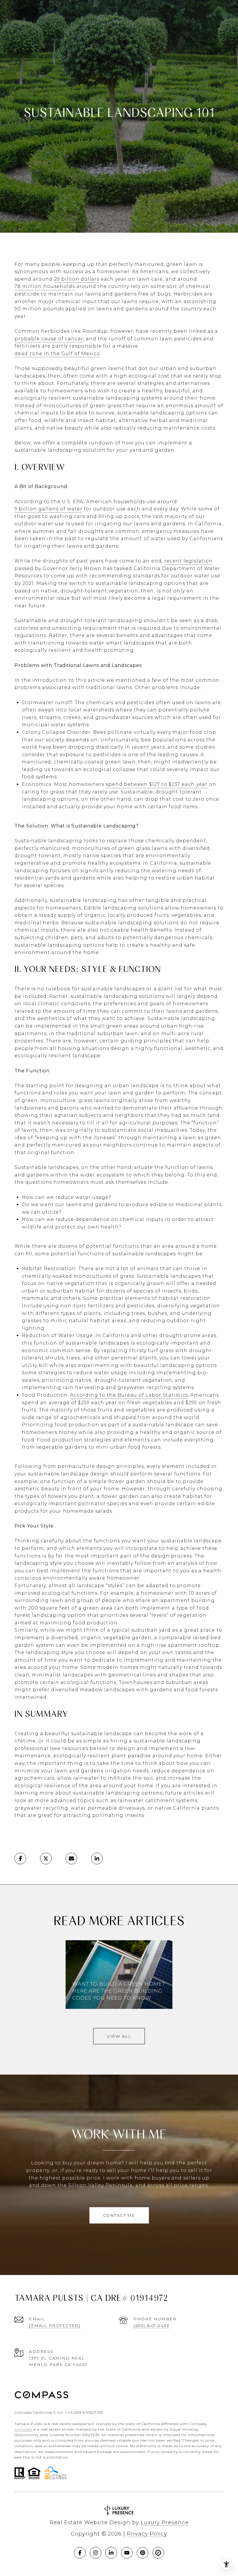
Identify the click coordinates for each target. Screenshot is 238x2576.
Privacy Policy (147, 2534)
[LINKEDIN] (111, 2553)
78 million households (45, 286)
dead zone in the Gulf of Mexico (57, 354)
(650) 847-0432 (151, 2326)
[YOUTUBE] (127, 2553)
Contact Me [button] (119, 2215)
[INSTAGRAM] (95, 2553)
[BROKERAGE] (158, 2553)
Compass (23, 2429)
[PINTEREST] (143, 2553)
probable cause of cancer (49, 339)
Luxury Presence (165, 2522)
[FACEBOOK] (80, 2553)
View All (119, 2036)
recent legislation (189, 561)
